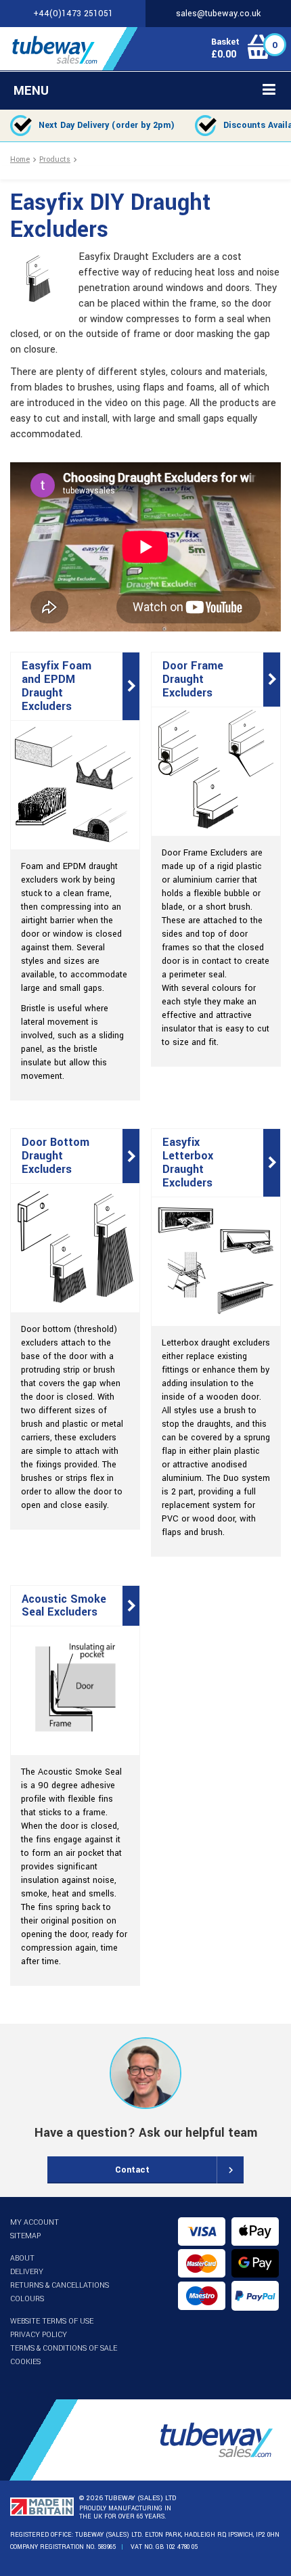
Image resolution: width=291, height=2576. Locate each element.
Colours (27, 2299)
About (22, 2258)
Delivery (27, 2272)
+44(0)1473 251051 (73, 14)
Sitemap (25, 2236)
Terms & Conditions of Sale (64, 2348)
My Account (35, 2222)
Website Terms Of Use (52, 2321)
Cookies (25, 2362)
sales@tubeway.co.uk (218, 14)
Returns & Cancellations (60, 2285)
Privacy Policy (39, 2335)
